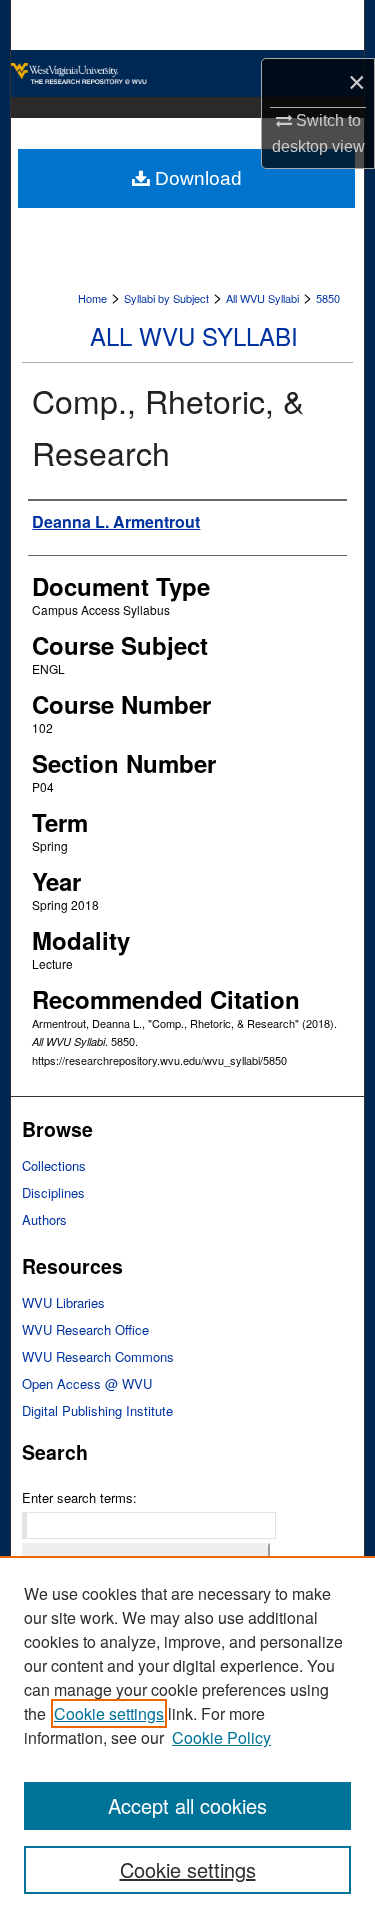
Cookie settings (109, 1713)
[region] (187, 1737)
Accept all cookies (187, 1805)
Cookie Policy (221, 1737)
